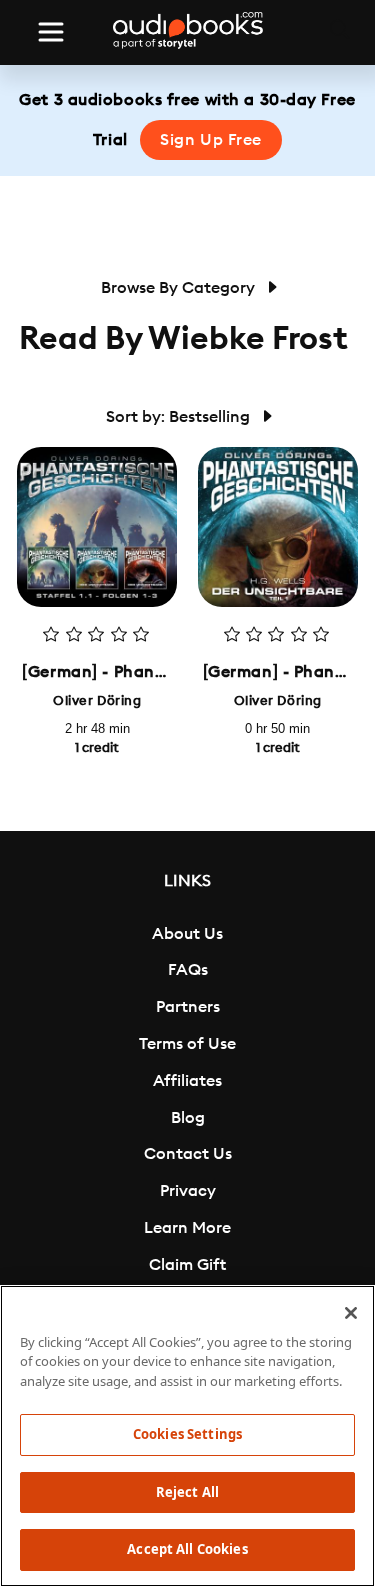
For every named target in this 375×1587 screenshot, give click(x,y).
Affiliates (187, 1081)
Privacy (188, 1191)
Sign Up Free (211, 140)
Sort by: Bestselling (180, 417)
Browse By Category (180, 288)
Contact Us (188, 1154)
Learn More (187, 1228)
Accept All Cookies (187, 1549)
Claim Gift (187, 1265)
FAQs (188, 970)
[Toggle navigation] (51, 32)
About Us (187, 934)
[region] (187, 1436)
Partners (188, 1007)
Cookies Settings (187, 1434)
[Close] (351, 1313)
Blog (188, 1118)
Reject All (187, 1492)
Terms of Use (187, 1044)
